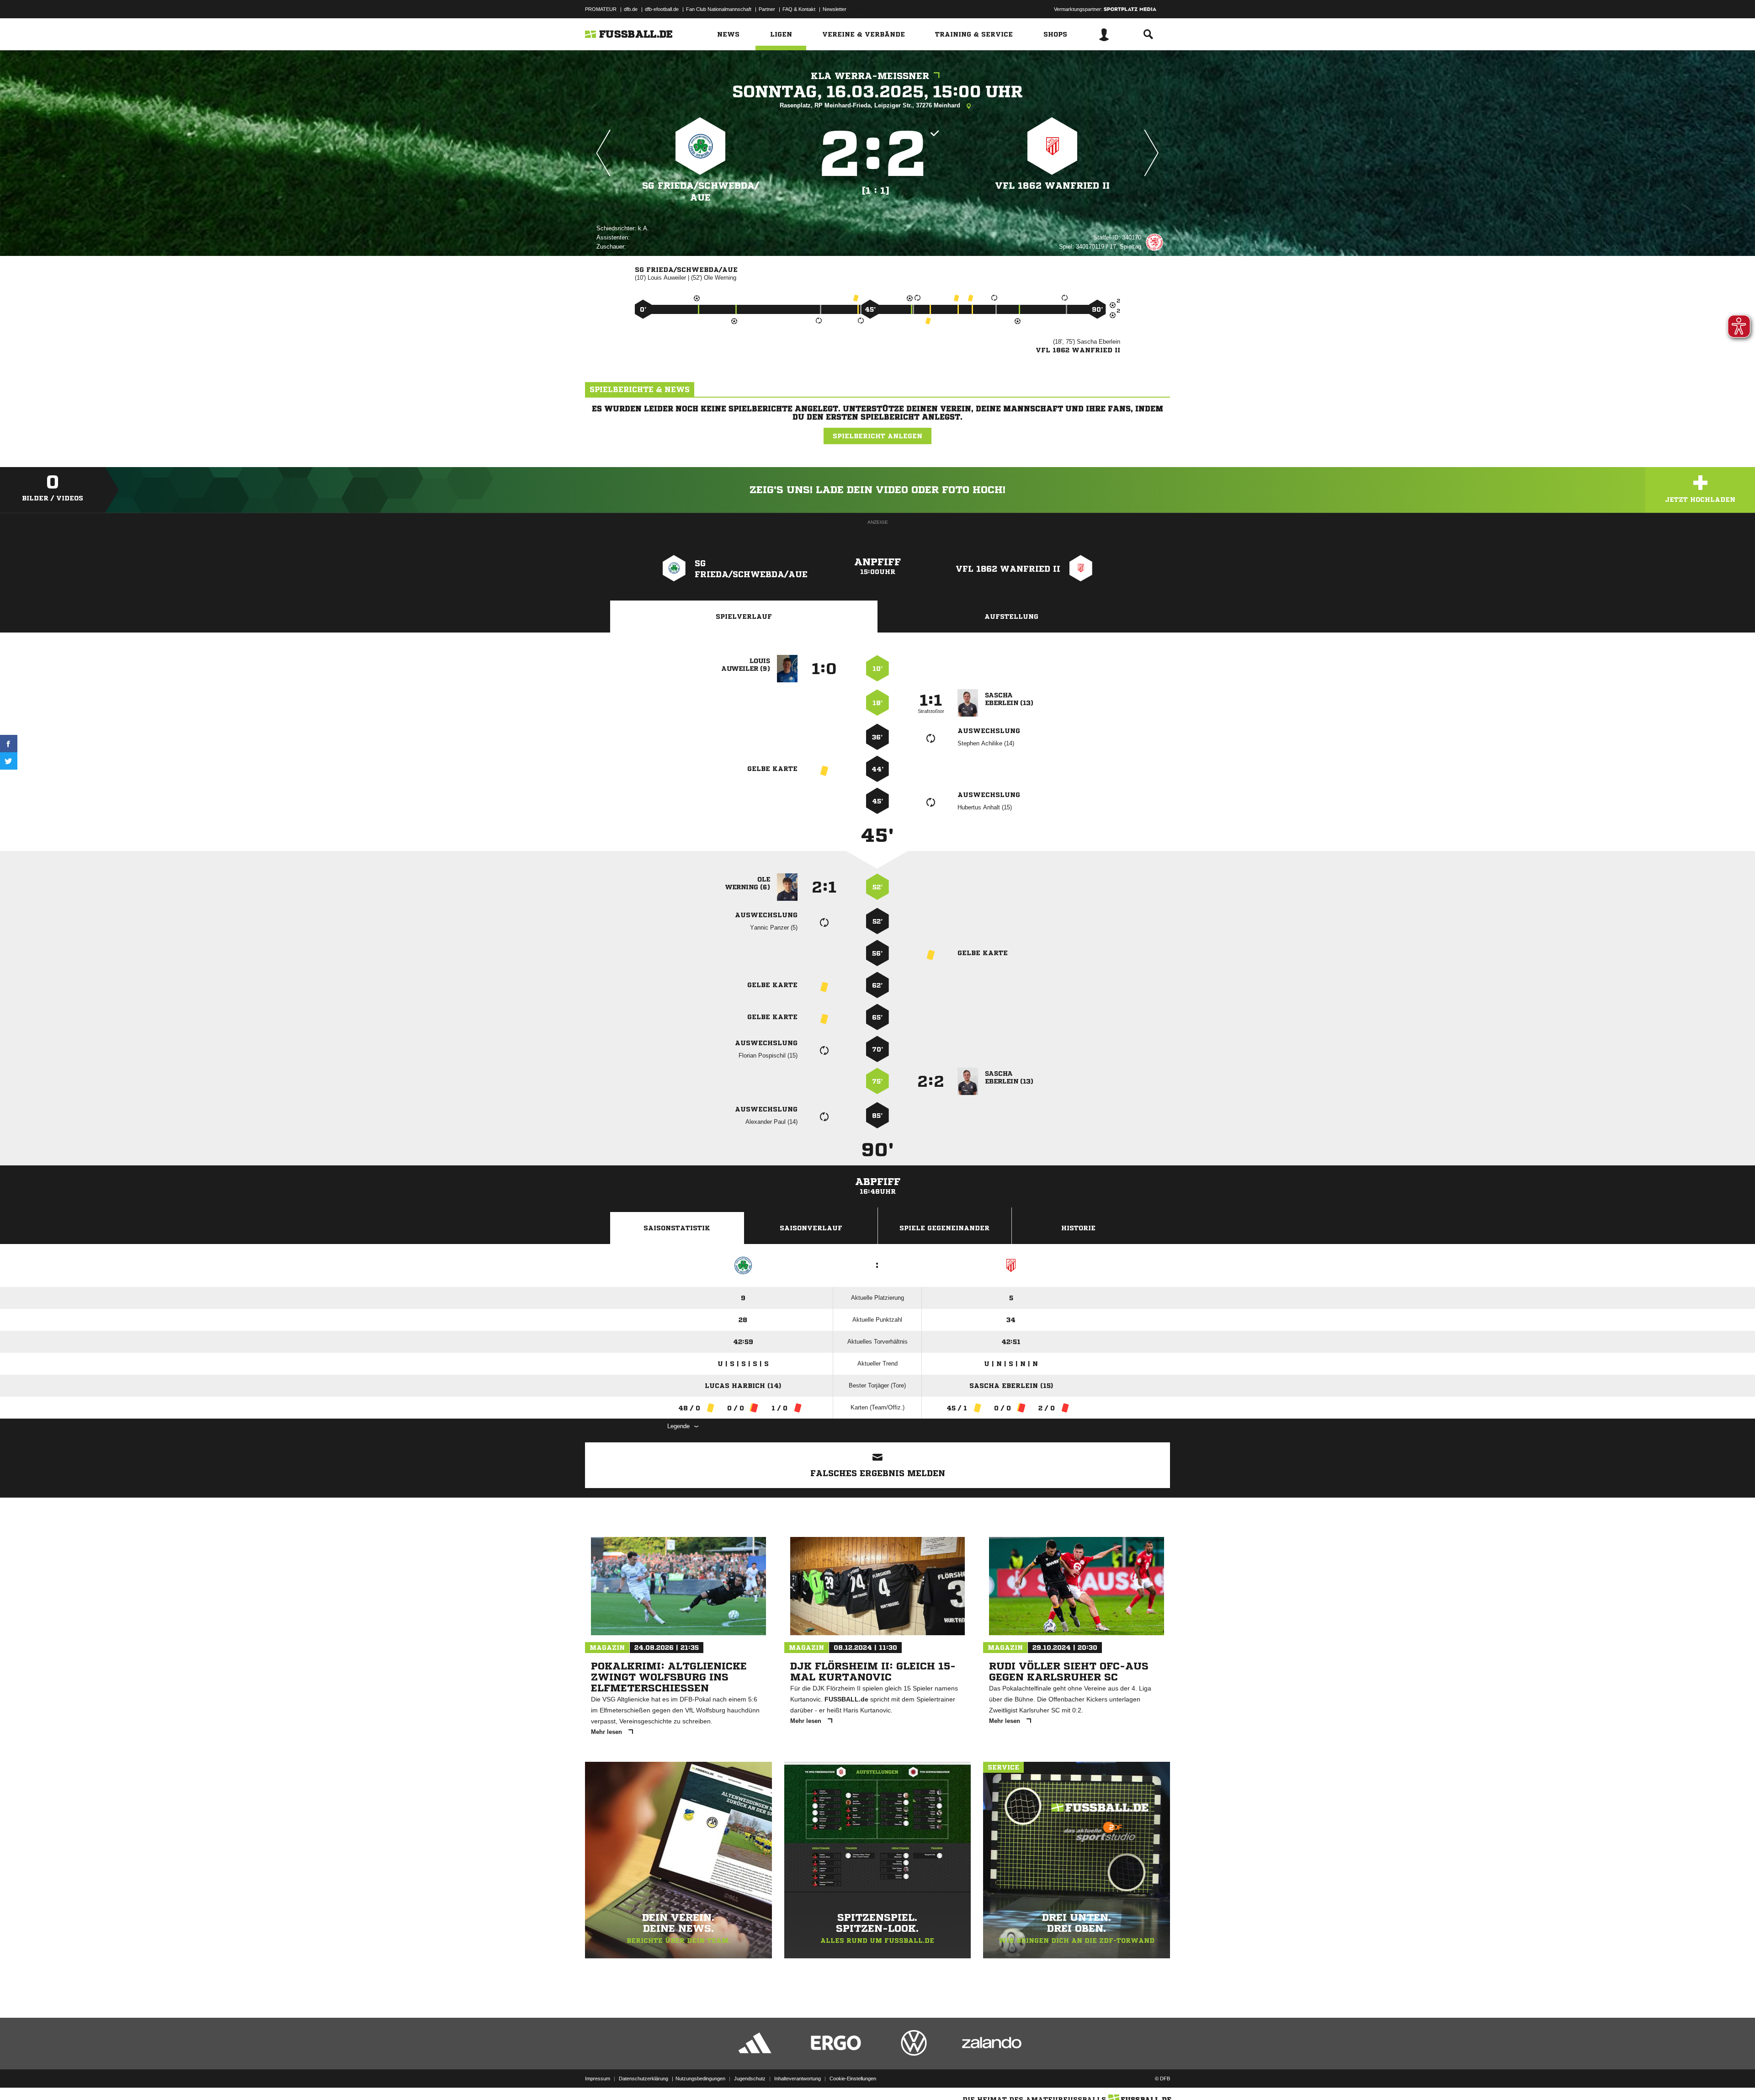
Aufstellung (1011, 617)
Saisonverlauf (811, 1228)
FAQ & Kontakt (799, 9)
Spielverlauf (744, 617)
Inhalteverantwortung (798, 2079)
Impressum (598, 2079)
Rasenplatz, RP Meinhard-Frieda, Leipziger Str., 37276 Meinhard (871, 105)
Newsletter (835, 9)
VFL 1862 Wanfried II (1052, 186)
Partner (767, 9)
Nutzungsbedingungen (700, 2079)
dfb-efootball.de (662, 9)
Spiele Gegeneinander (944, 1228)
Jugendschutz (750, 2079)
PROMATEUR (601, 9)
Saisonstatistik (677, 1228)
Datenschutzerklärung (643, 2079)
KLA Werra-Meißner (870, 76)
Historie (1078, 1228)
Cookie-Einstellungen (853, 2079)
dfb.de (631, 9)
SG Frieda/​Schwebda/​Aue (701, 192)
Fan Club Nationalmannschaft (719, 9)
